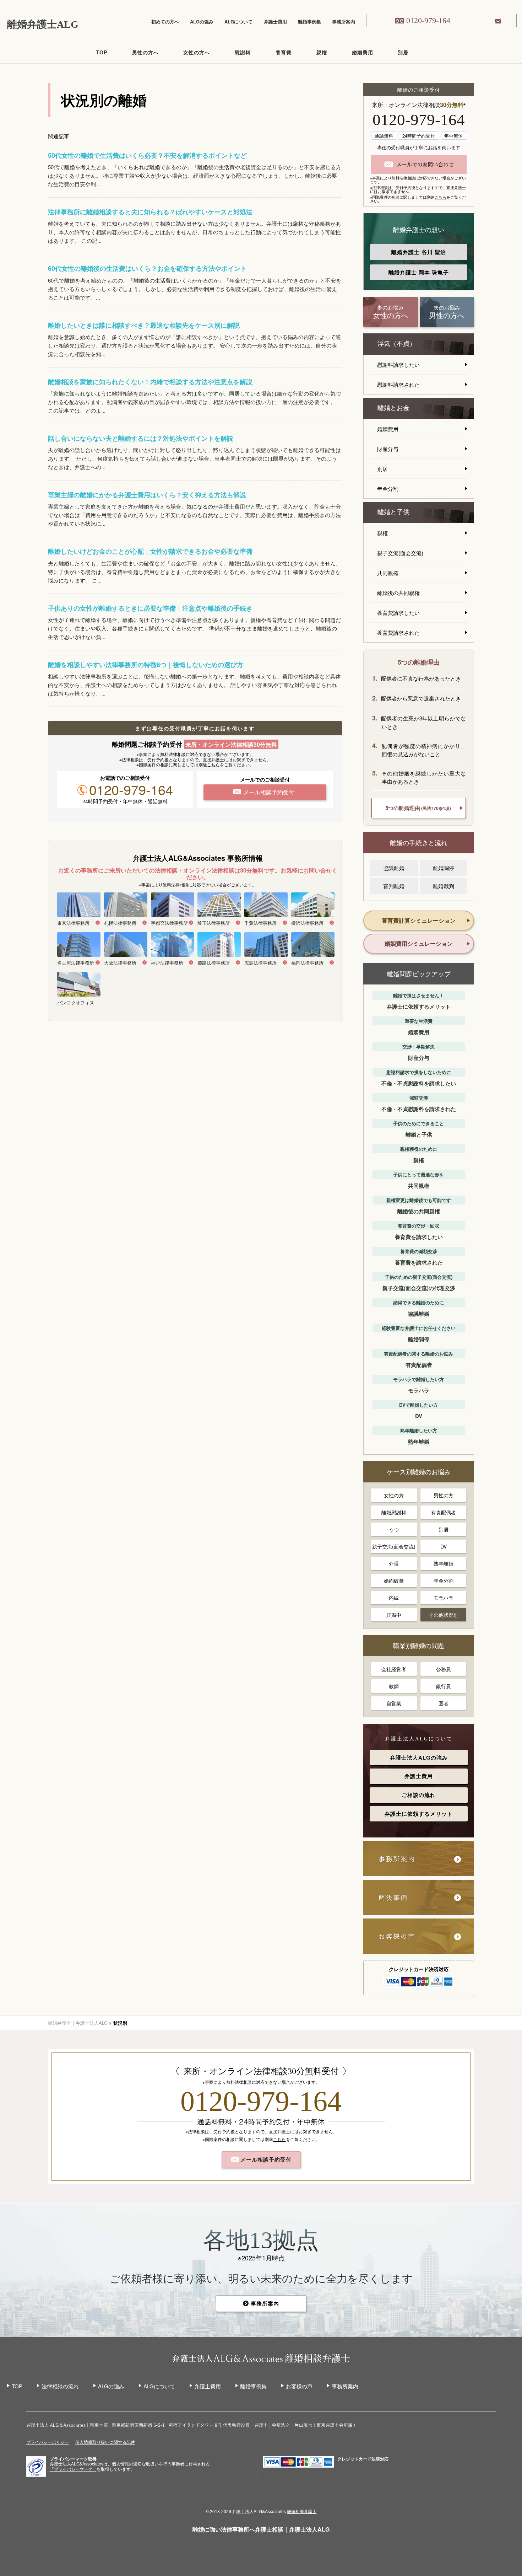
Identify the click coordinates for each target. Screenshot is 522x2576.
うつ (394, 1529)
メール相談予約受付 (265, 2159)
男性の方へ (145, 52)
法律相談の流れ (60, 2386)
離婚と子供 (393, 512)
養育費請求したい (398, 613)
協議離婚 (394, 868)
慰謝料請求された (398, 384)
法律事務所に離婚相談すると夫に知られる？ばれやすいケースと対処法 (150, 212)
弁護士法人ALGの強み (419, 1757)
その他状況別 (444, 1615)
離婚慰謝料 (394, 1512)
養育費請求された (398, 632)
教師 (394, 1686)
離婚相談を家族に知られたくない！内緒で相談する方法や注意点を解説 (150, 382)
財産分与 (388, 449)
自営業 (394, 1703)
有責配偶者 (444, 1512)
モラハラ (444, 1598)
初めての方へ (165, 22)
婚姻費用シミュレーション (419, 943)
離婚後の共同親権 (398, 593)
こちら (213, 764)
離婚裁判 (444, 886)
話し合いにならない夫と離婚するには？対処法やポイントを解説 (141, 438)
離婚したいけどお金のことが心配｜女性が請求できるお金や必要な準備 (150, 551)
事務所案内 (344, 22)
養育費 (284, 52)
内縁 (394, 1598)
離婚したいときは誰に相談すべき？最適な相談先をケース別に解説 (144, 325)
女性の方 (394, 1495)
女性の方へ (197, 52)
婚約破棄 (394, 1581)
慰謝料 (243, 52)
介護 (394, 1563)
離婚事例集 (309, 22)
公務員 (444, 1669)
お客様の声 (299, 2386)
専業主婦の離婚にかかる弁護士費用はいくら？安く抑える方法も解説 (147, 495)
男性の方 (444, 1495)
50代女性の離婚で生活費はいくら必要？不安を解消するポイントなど (147, 155)
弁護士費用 (275, 22)
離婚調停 (444, 868)
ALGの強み (202, 22)
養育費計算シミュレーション (419, 920)
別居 (403, 52)
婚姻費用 (363, 52)
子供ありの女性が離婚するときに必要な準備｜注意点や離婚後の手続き (150, 608)
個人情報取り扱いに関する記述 (105, 2442)
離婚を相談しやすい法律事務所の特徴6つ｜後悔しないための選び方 (146, 665)
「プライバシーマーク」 (73, 2469)
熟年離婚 (444, 1563)
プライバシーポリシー (48, 2442)
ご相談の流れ (419, 1795)
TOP (102, 52)
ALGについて (238, 22)
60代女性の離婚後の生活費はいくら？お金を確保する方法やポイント (147, 268)
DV (444, 1546)
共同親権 (388, 573)
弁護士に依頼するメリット (419, 1814)
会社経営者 (394, 1669)
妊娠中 (394, 1615)
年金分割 (388, 489)
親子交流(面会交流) (400, 553)
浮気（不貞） (397, 344)
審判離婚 (394, 886)
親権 (322, 52)
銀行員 (444, 1686)
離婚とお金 (393, 408)
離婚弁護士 (419, 252)
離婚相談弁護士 (302, 2511)
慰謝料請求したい (398, 364)
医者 (444, 1703)
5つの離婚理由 (418, 808)
